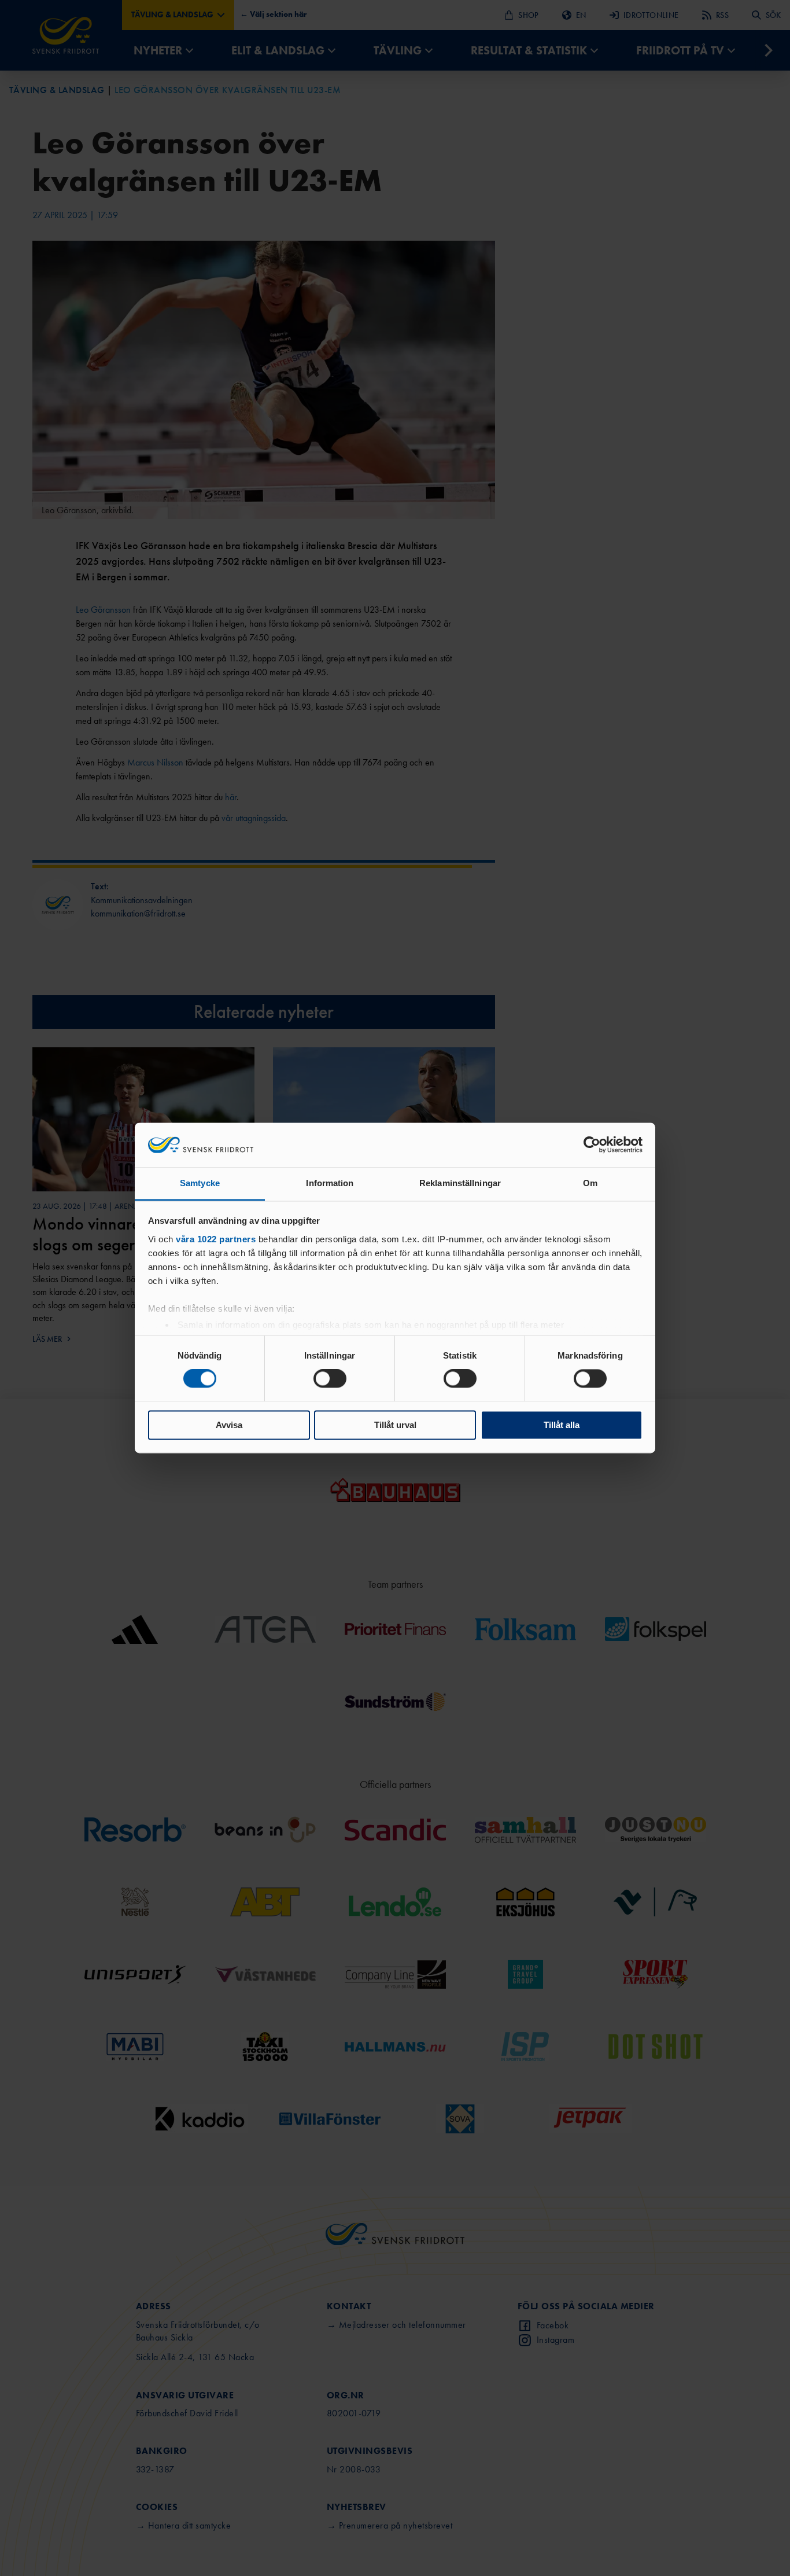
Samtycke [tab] (200, 1183)
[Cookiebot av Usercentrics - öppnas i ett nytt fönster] (592, 1145)
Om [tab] (590, 1183)
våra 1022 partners (216, 1239)
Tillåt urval (395, 1425)
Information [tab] (330, 1183)
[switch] (330, 1379)
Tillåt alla (562, 1425)
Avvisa (229, 1425)
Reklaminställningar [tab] (460, 1183)
